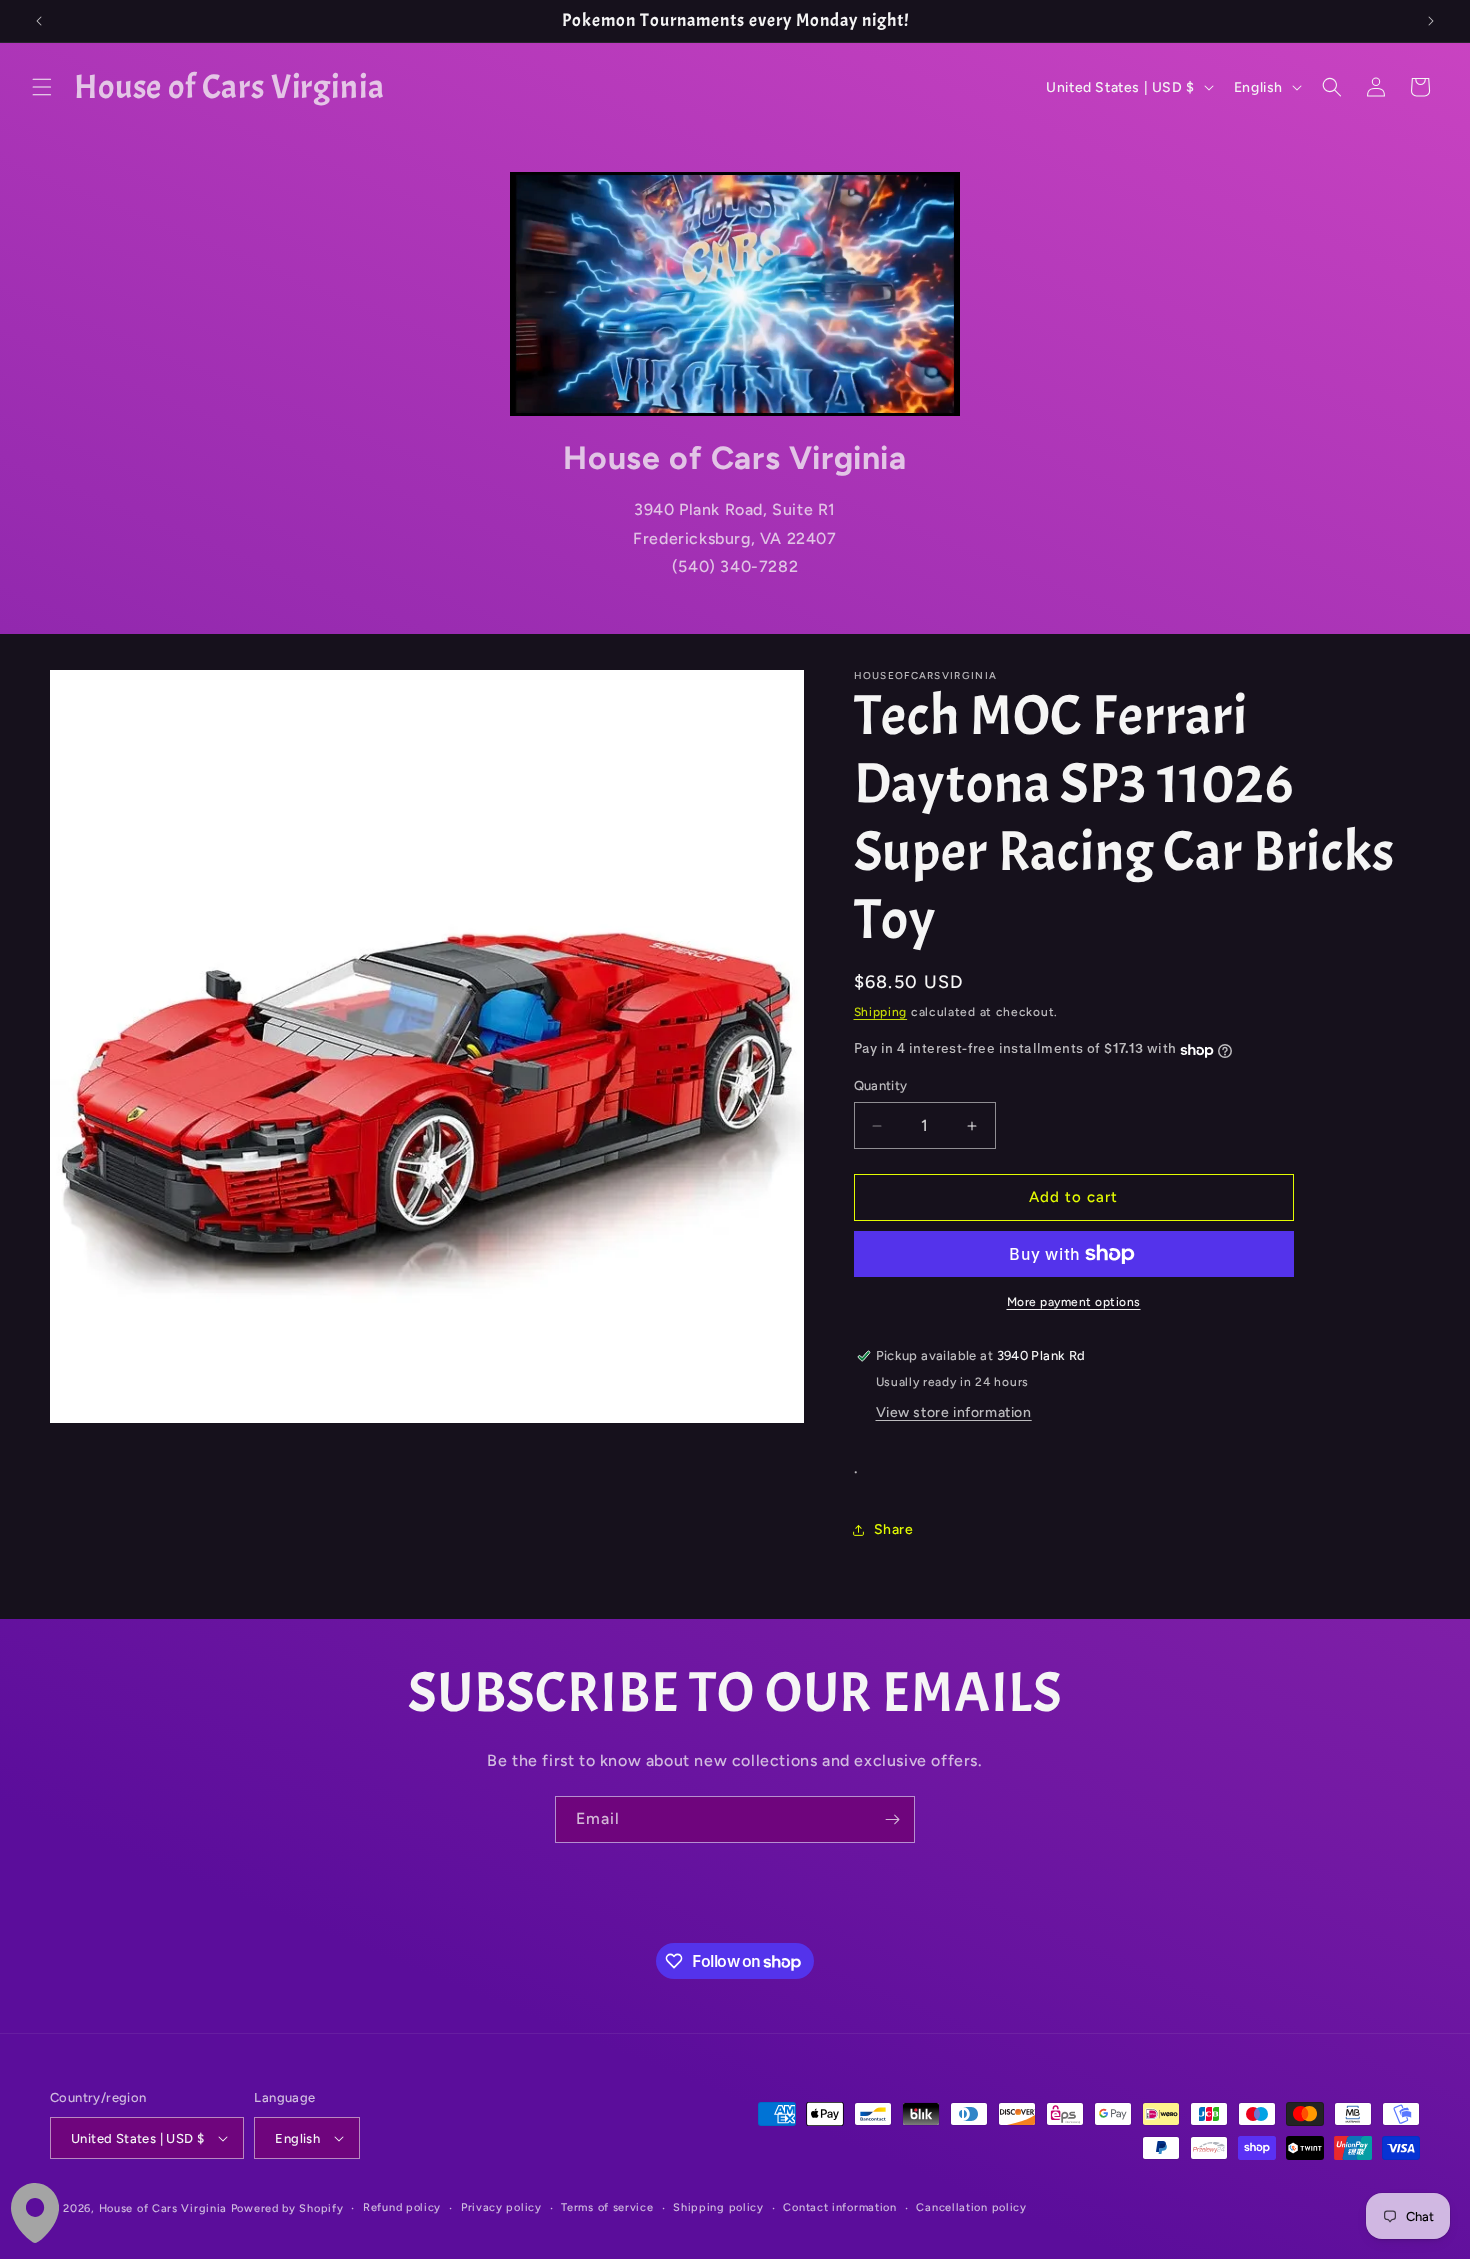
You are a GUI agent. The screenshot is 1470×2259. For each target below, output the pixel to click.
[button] (42, 87)
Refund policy (402, 2207)
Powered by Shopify (287, 2208)
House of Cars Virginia (163, 2208)
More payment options (1074, 1302)
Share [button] (894, 1529)
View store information (954, 1412)
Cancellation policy (971, 2207)
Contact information (839, 2207)
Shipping (881, 1012)
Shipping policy (718, 2207)
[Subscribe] (892, 1819)
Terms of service (607, 2207)
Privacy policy (501, 2207)
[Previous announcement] (39, 21)
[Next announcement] (1431, 21)
